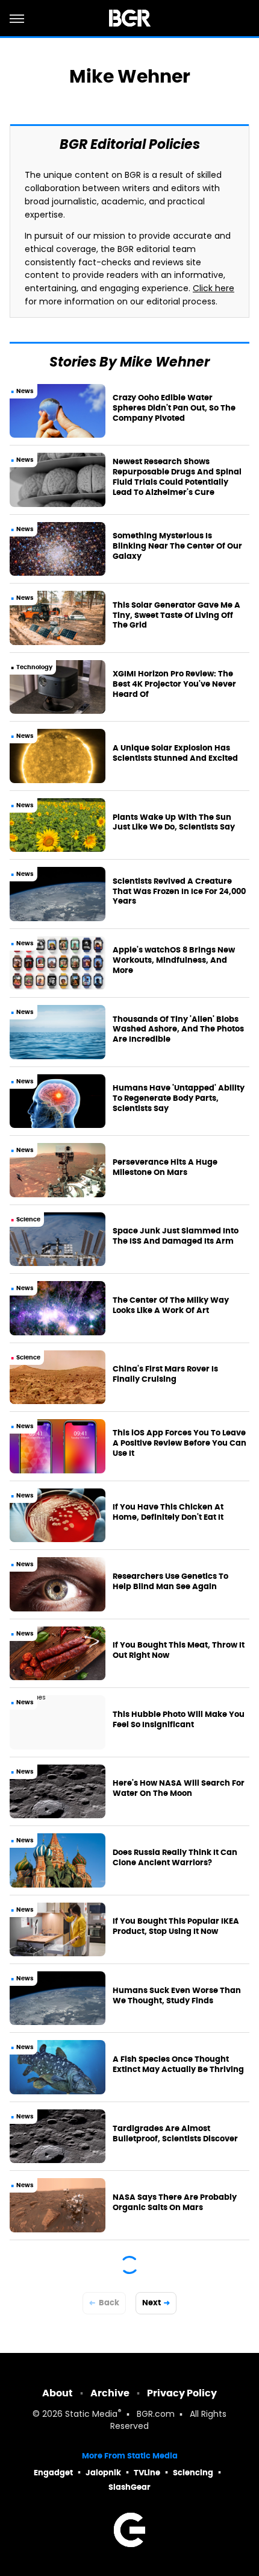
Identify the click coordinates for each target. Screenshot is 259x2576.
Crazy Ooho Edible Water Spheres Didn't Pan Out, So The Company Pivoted (174, 408)
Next (151, 2303)
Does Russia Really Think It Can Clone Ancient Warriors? (175, 1858)
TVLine (147, 2473)
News (25, 391)
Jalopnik (103, 2473)
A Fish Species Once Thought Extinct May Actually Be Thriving (178, 2064)
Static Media (91, 2415)
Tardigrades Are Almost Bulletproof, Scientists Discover (175, 2134)
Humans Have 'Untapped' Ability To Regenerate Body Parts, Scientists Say (179, 1098)
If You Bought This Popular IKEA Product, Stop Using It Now (176, 1926)
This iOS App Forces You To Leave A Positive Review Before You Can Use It (179, 1443)
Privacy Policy (182, 2393)
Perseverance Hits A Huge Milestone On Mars (165, 1167)
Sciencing (193, 2473)
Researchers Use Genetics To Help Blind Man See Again (170, 1582)
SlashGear (129, 2487)
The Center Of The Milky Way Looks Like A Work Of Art (171, 1305)
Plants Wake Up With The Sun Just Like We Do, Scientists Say (174, 823)
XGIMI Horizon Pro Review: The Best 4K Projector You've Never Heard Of (174, 684)
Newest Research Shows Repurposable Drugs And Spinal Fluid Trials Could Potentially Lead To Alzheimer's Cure (177, 477)
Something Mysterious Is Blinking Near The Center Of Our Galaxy (177, 546)
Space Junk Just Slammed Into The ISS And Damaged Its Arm (176, 1236)
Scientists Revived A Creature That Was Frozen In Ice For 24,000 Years (179, 892)
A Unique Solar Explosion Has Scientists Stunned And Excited (175, 753)
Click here (214, 289)
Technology (34, 667)
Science (28, 1219)
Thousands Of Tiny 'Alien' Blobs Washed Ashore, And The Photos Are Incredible (178, 1030)
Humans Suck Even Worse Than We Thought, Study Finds (177, 1996)
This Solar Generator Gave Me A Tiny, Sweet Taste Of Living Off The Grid (176, 616)
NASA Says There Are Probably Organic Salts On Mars (175, 2203)
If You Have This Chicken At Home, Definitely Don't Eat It (168, 1512)
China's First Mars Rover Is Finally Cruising (165, 1374)
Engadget (53, 2473)
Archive (110, 2393)
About (58, 2393)
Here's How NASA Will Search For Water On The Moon (179, 1788)
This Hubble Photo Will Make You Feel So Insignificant (179, 1720)
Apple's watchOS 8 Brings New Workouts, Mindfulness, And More (174, 960)
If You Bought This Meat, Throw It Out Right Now (179, 1650)
